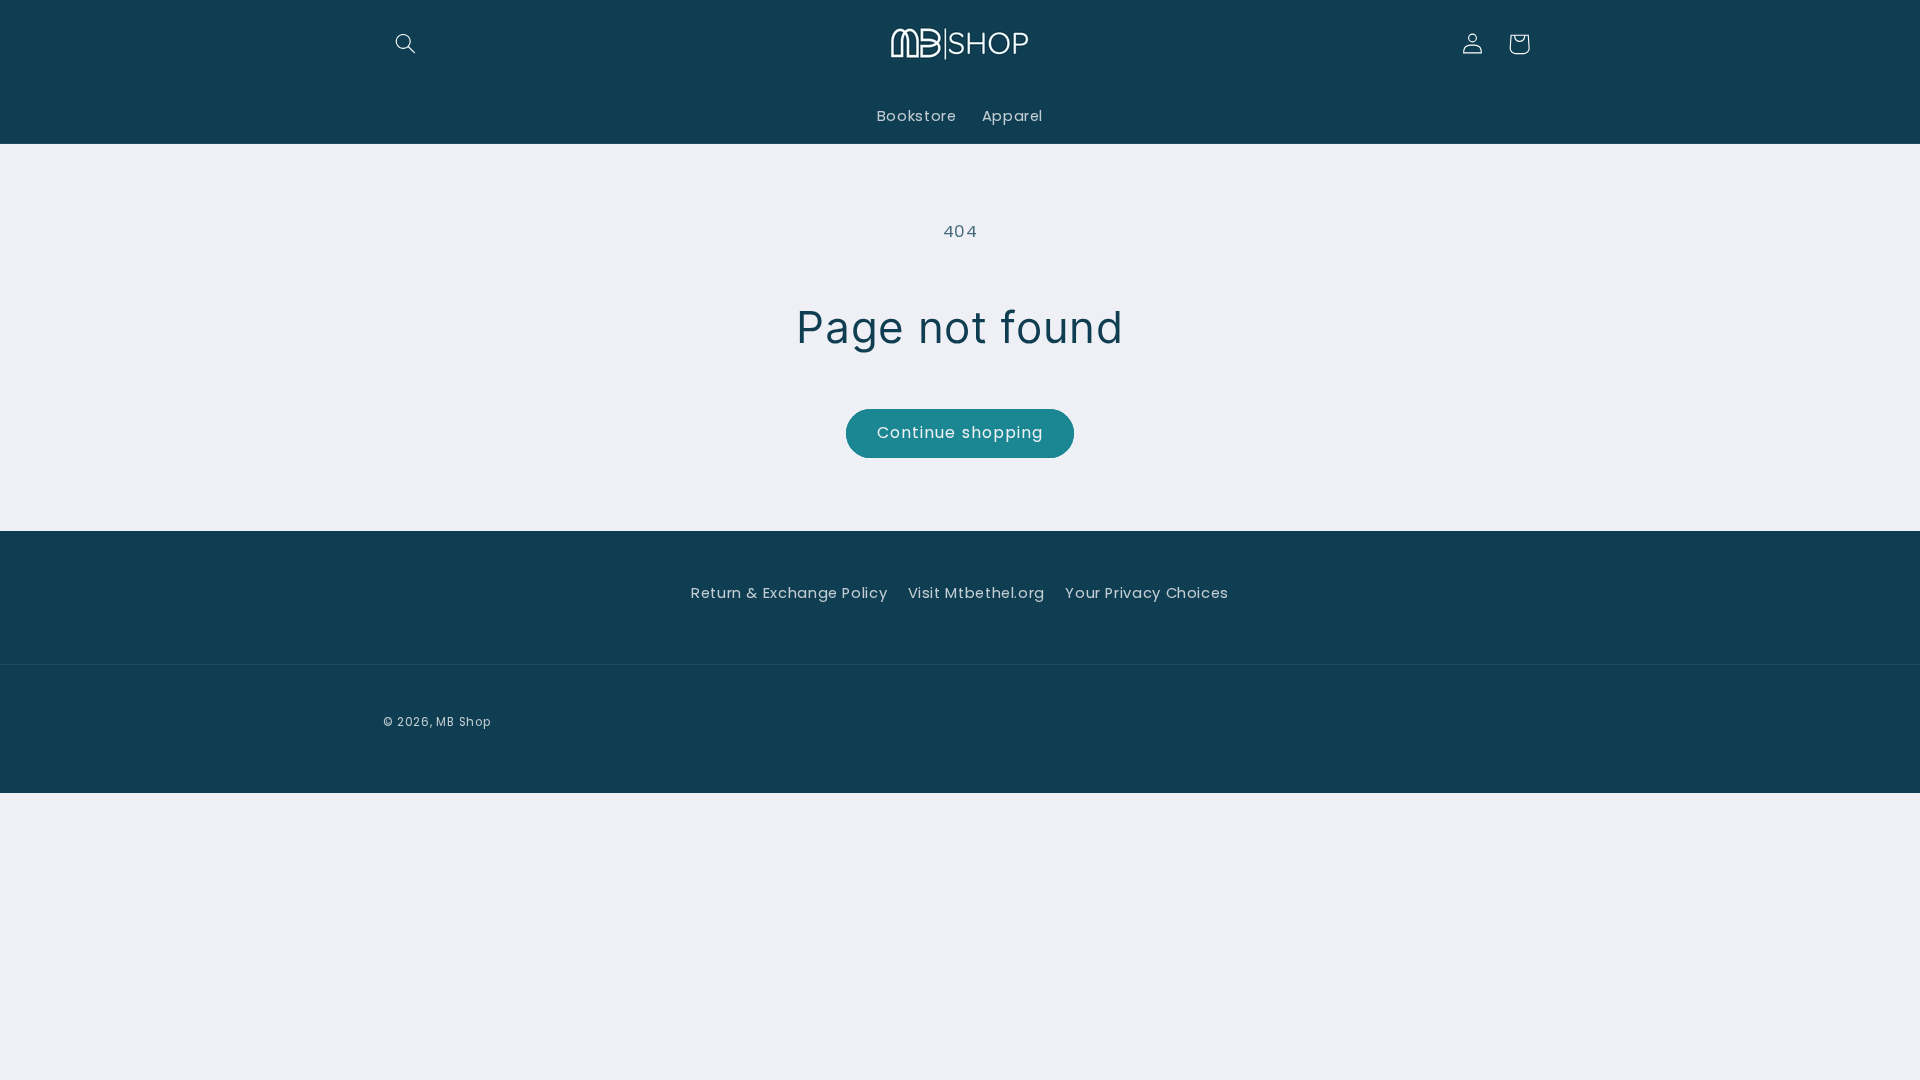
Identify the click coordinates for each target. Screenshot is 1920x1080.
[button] (406, 44)
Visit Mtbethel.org (976, 593)
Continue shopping (960, 432)
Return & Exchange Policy (789, 593)
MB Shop (463, 722)
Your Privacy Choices (1147, 593)
